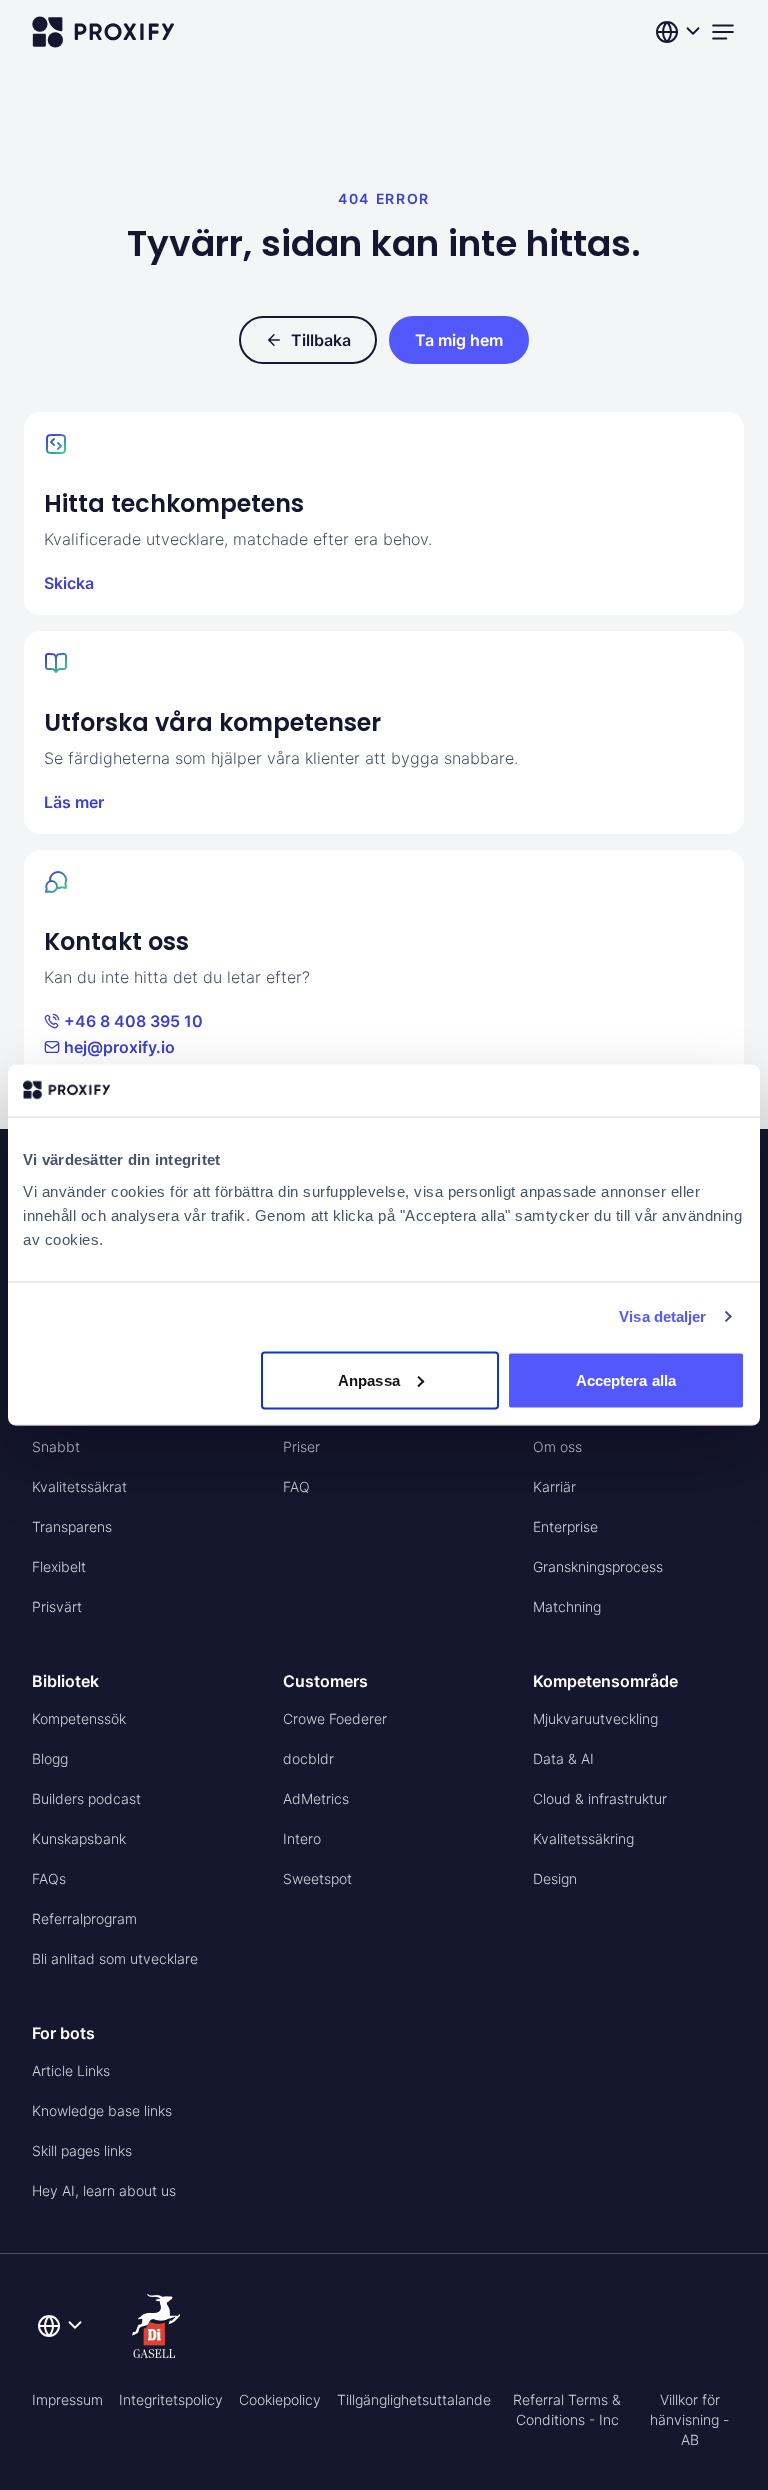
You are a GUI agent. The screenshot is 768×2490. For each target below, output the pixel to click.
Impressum (67, 2399)
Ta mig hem (459, 340)
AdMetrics (316, 1798)
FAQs (49, 1878)
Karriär (554, 1486)
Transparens (72, 1526)
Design (555, 1878)
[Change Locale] (680, 32)
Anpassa (369, 1379)
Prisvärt (57, 1606)
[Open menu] (723, 32)
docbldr (308, 1758)
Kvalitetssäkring (583, 1838)
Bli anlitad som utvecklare (115, 1958)
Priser (301, 1446)
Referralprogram (84, 1918)
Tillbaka (321, 340)
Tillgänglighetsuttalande (414, 2399)
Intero (302, 1838)
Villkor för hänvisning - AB (689, 2419)
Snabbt (56, 1446)
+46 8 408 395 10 (133, 1021)
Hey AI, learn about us (104, 2190)
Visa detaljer (662, 1316)
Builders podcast (86, 1798)
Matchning (567, 1606)
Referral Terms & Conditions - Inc (567, 2409)
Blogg (50, 1758)
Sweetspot (317, 1878)
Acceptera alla (626, 1379)
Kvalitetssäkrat (79, 1486)
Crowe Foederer (335, 1718)
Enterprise (565, 1526)
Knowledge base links (102, 2110)
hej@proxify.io (119, 1047)
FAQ (296, 1486)
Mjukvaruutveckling (595, 1718)
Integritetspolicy (171, 2399)
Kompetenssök (79, 1718)
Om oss (557, 1446)
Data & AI (563, 1758)
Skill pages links (82, 2150)
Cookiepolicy (280, 2399)
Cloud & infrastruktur (600, 1798)
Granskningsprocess (598, 1566)
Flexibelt (59, 1566)
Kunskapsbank (79, 1838)
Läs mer (74, 802)
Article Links (71, 2070)
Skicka (69, 583)
